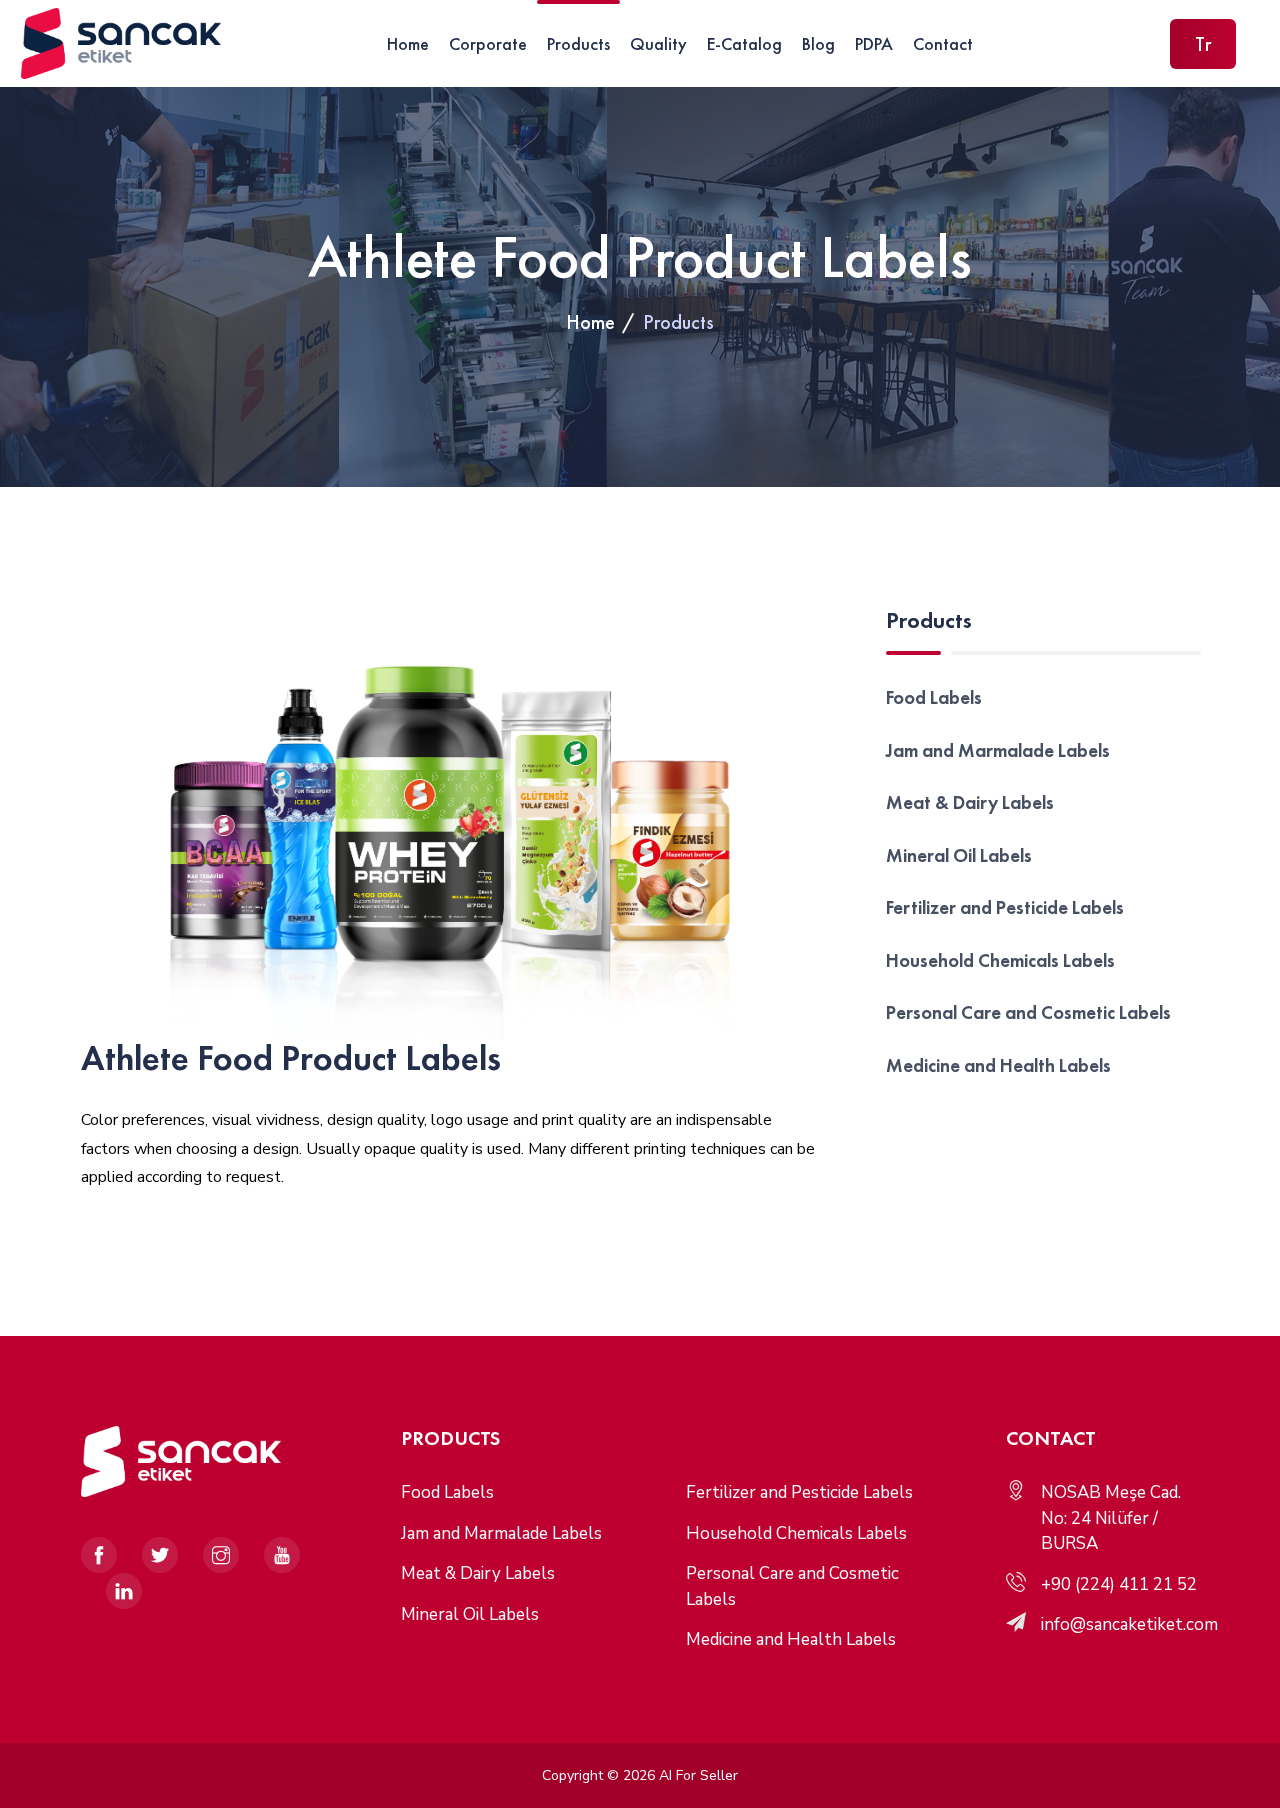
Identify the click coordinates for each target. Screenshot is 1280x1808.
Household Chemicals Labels (1000, 960)
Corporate (488, 43)
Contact (943, 43)
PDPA (874, 43)
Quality (658, 43)
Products (578, 43)
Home (408, 43)
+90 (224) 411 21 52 (1119, 1584)
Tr (1203, 44)
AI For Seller (698, 1775)
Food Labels (934, 697)
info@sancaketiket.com (1129, 1624)
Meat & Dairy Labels (970, 802)
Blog (818, 43)
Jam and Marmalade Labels (998, 750)
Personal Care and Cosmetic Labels (1028, 1012)
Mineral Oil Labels (959, 855)
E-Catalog (744, 43)
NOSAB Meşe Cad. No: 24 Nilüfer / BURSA (1111, 1518)
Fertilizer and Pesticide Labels (1005, 907)
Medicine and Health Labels (998, 1065)
